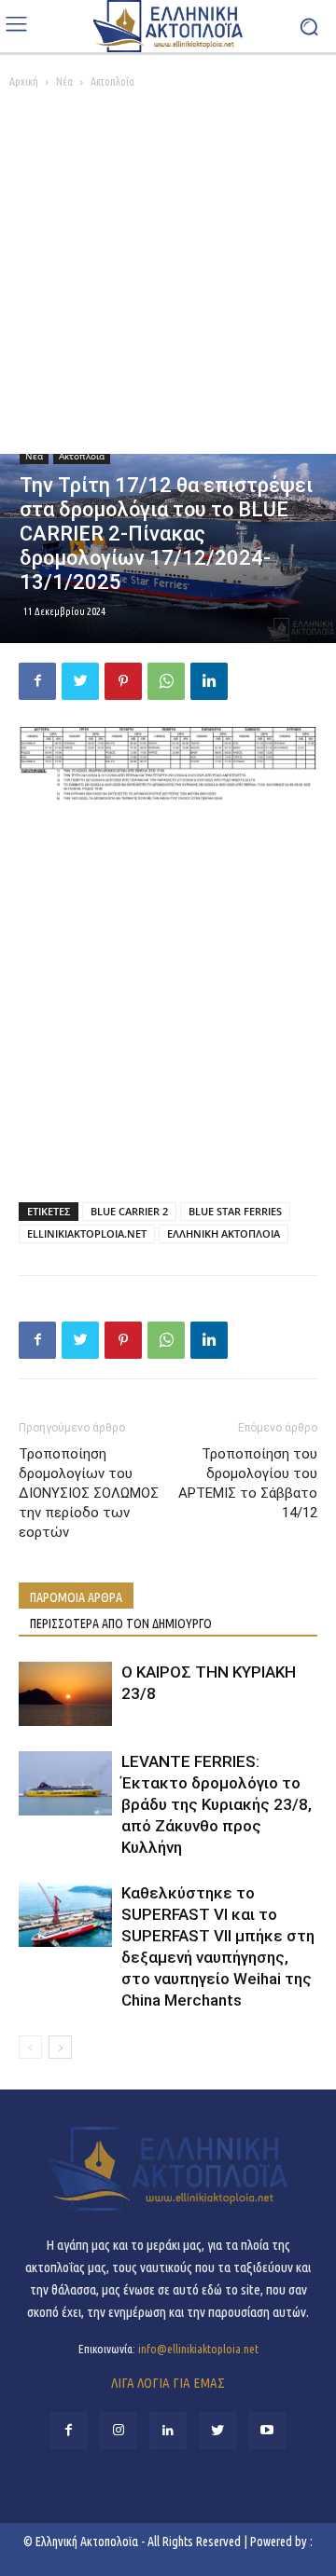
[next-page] (60, 2047)
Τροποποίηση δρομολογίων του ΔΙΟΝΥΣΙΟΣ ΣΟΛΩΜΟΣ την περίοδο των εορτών (89, 1493)
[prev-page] (30, 2047)
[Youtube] (267, 2430)
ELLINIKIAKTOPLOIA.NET (87, 1233)
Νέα (64, 82)
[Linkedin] (209, 681)
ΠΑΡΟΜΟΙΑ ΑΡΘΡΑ (76, 1597)
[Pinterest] (123, 681)
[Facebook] (37, 681)
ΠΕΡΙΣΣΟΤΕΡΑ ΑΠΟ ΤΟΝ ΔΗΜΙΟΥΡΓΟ (121, 1624)
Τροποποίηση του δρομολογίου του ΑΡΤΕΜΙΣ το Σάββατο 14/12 (248, 1483)
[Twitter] (80, 681)
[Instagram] (118, 2430)
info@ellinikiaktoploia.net (198, 2349)
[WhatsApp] (166, 681)
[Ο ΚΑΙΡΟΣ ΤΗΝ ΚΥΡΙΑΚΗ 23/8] (65, 1694)
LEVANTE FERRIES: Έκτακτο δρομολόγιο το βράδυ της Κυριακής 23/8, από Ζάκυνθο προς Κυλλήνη (217, 1804)
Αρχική (24, 82)
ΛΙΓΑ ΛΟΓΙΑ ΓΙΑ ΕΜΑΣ (168, 2383)
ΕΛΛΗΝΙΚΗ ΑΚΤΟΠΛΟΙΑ (224, 1233)
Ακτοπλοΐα (112, 82)
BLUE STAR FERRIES (235, 1211)
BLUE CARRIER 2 (129, 1211)
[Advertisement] (168, 277)
